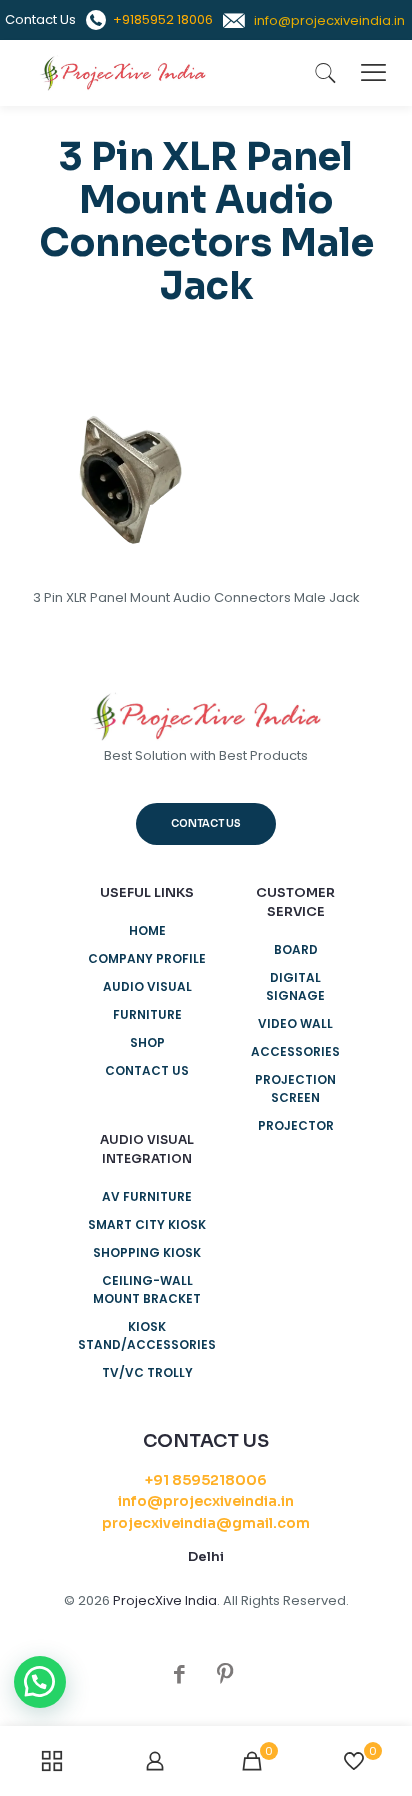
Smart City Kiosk (147, 1224)
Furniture (147, 1014)
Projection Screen (295, 1088)
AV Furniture (147, 1196)
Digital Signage (295, 986)
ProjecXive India (165, 1600)
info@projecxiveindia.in (206, 1501)
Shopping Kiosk (147, 1252)
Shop (147, 1042)
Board (296, 949)
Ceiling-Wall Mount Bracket (147, 1289)
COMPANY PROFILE (147, 958)
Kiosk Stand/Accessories (147, 1335)
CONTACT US (147, 1070)
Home (147, 930)
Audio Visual (147, 986)
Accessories (295, 1051)
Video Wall (295, 1023)
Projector (296, 1125)
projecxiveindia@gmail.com (206, 1523)
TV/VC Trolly (147, 1372)
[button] (40, 1682)
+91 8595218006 (206, 1480)
